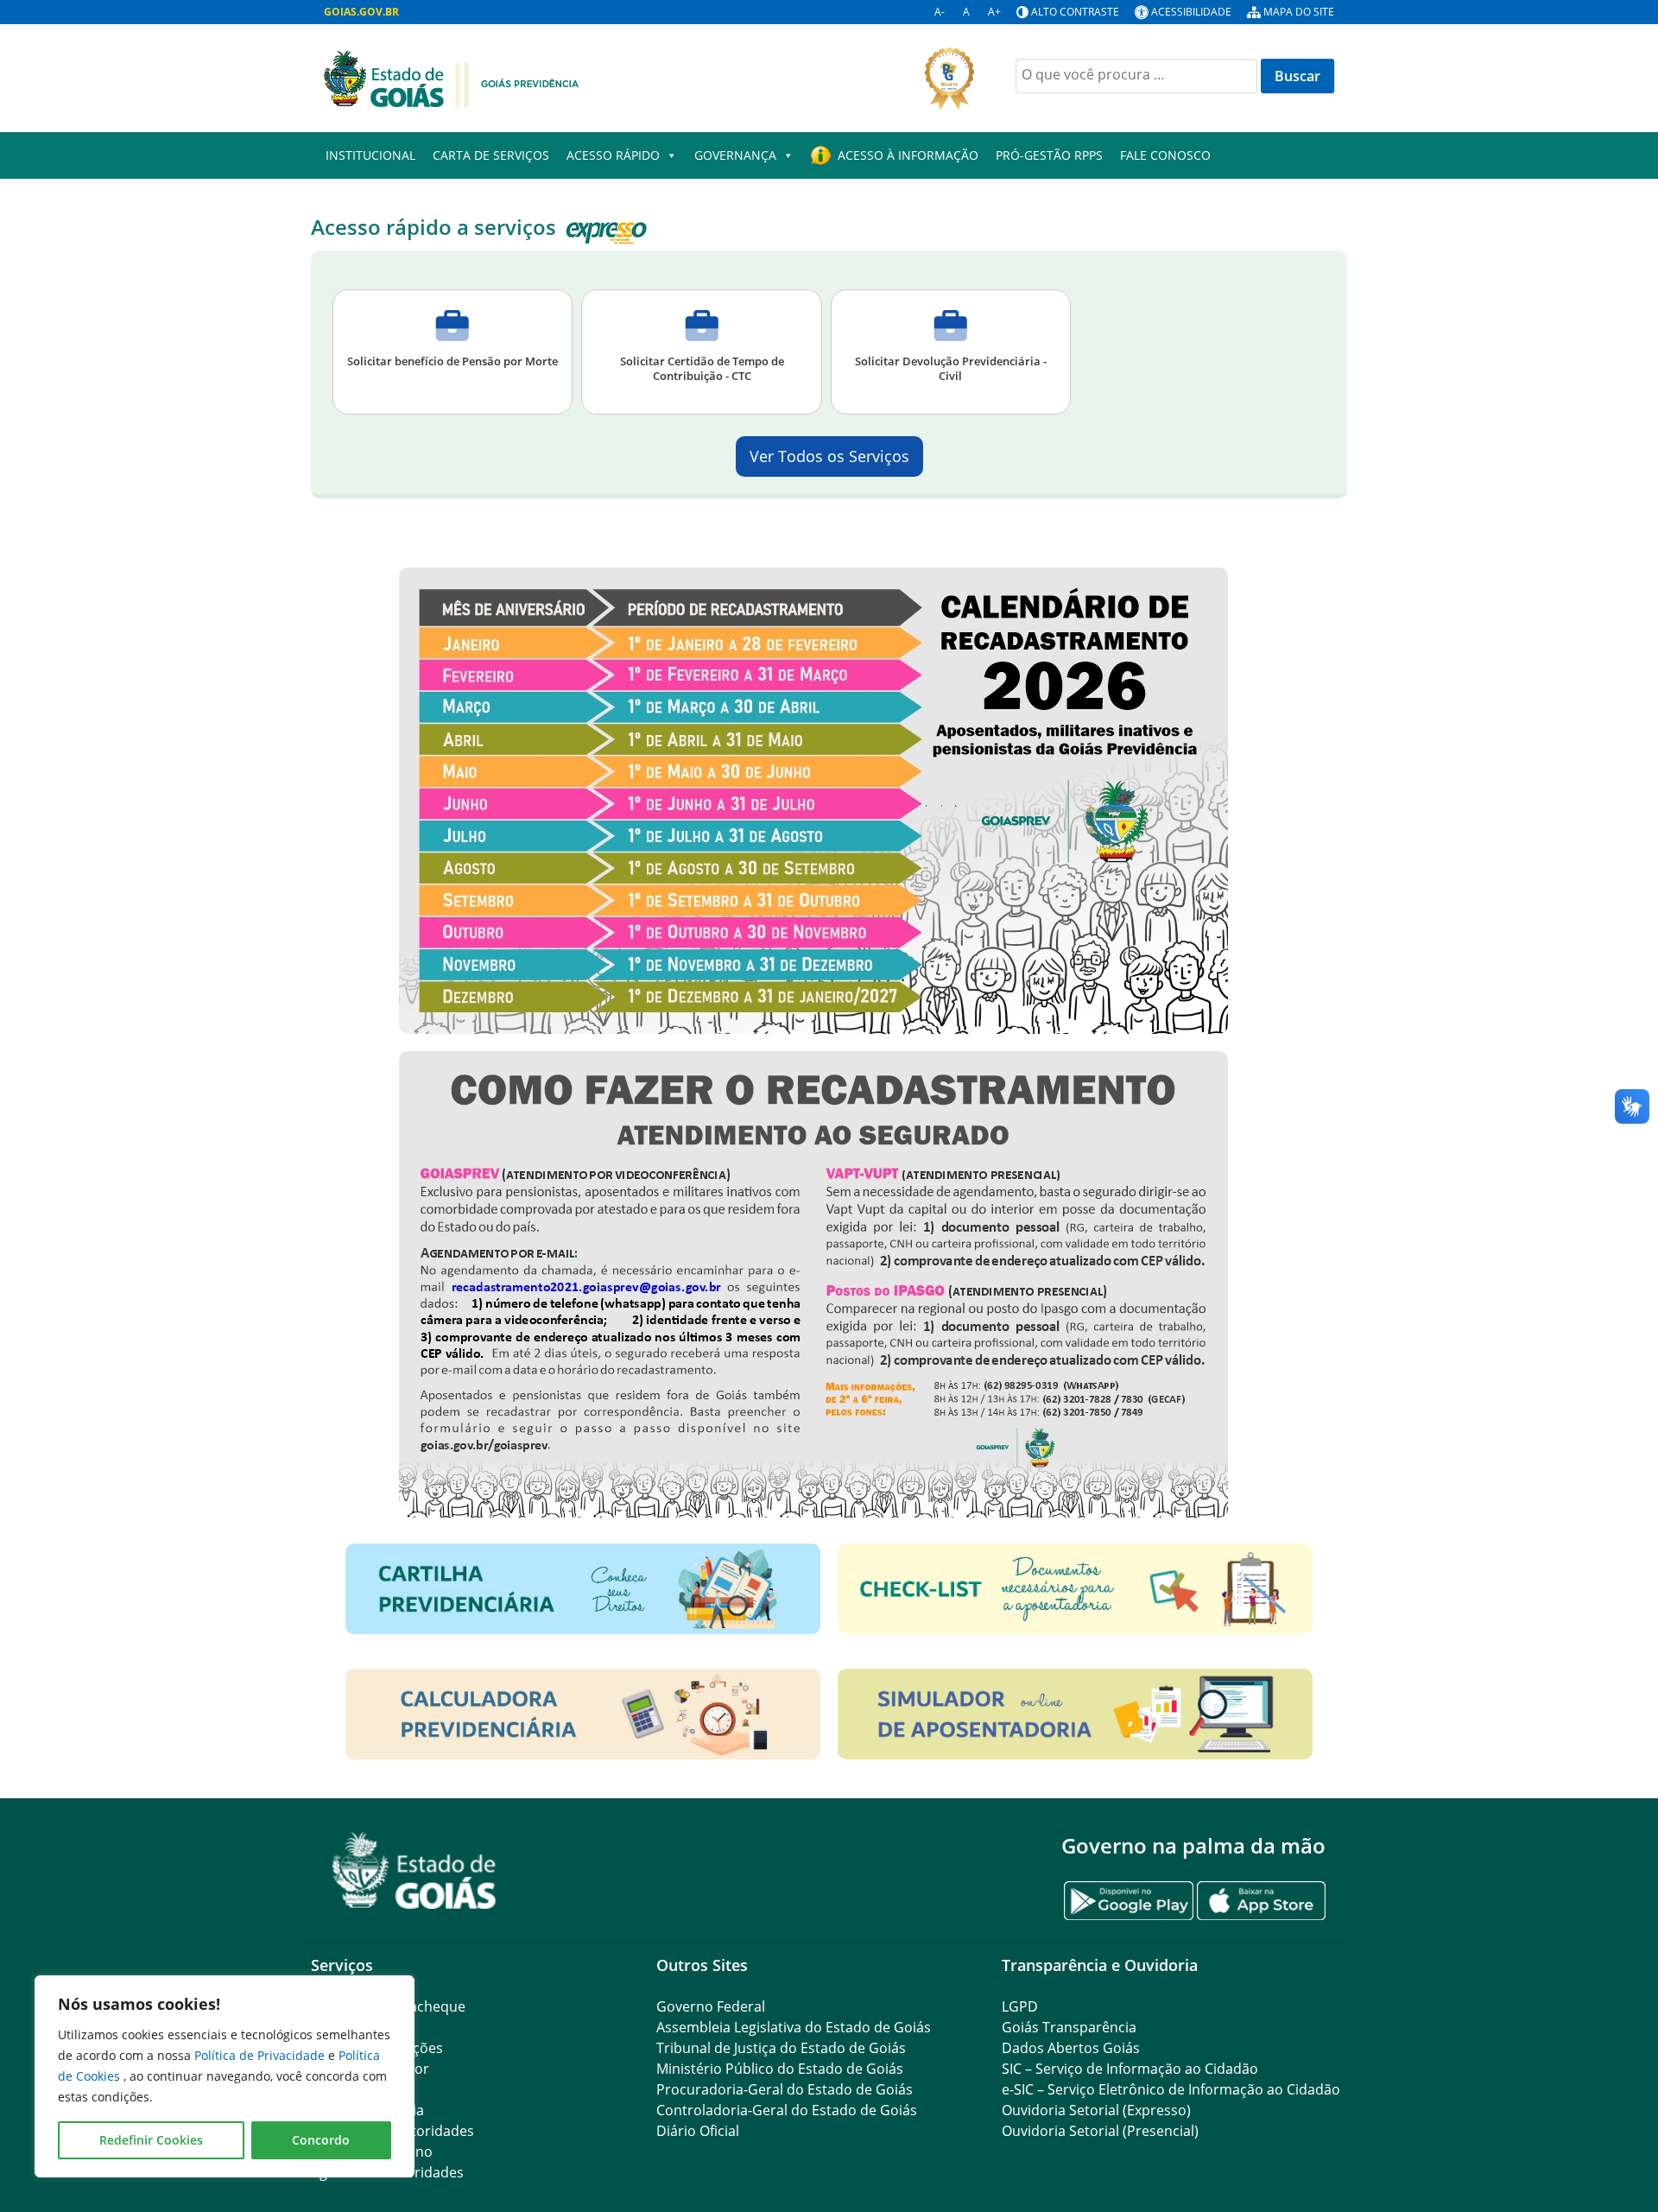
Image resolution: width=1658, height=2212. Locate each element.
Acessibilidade (1191, 12)
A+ (994, 12)
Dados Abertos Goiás (1071, 2048)
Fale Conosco (1165, 155)
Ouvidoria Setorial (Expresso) (1096, 2110)
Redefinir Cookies (151, 2140)
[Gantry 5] (414, 1870)
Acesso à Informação (908, 155)
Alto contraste (1075, 12)
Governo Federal (711, 2006)
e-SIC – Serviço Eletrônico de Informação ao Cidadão (1171, 2089)
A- (940, 12)
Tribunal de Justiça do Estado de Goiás (781, 2048)
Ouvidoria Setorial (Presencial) (1100, 2131)
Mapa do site (1299, 12)
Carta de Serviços (491, 155)
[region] (225, 2076)
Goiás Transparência (1069, 2027)
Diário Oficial (698, 2131)
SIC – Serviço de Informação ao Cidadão (1130, 2069)
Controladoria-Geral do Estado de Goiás (787, 2110)
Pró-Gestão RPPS (1049, 155)
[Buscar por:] (1136, 76)
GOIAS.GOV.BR (361, 12)
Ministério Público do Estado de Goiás (780, 2069)
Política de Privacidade (261, 2055)
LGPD (1020, 2006)
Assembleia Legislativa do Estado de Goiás (794, 2027)
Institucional (370, 155)
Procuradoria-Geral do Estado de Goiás (785, 2089)
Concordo (321, 2140)
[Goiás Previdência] (452, 77)
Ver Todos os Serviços (829, 456)
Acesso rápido (613, 155)
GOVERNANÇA (735, 155)
